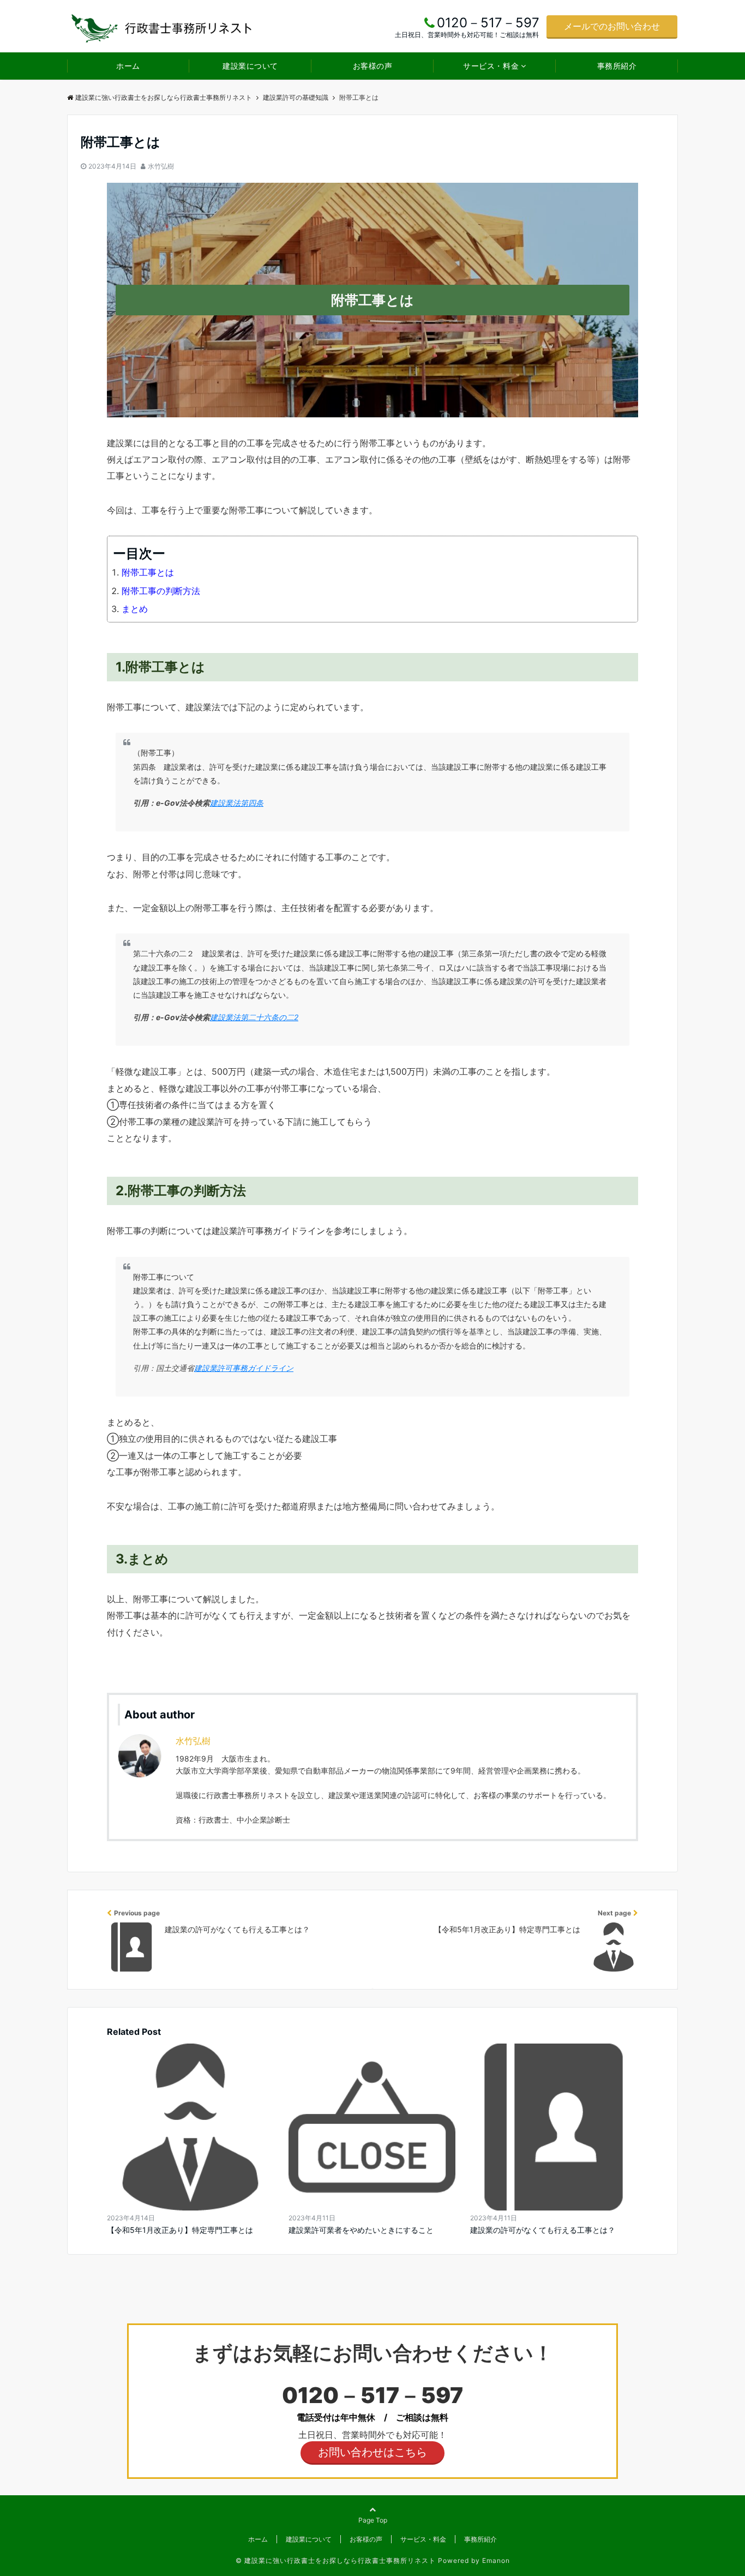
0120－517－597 (372, 2395)
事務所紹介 (617, 66)
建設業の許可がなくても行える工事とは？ (543, 2230)
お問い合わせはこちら (372, 2452)
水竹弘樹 (161, 166)
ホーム (128, 66)
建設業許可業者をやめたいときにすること (361, 2230)
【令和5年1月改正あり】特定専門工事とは (180, 2230)
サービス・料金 (491, 66)
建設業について (250, 66)
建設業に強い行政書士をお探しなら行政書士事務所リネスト (164, 97)
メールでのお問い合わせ (612, 26)
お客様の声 (373, 66)
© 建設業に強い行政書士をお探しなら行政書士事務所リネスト (336, 2560)
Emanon (496, 2560)
